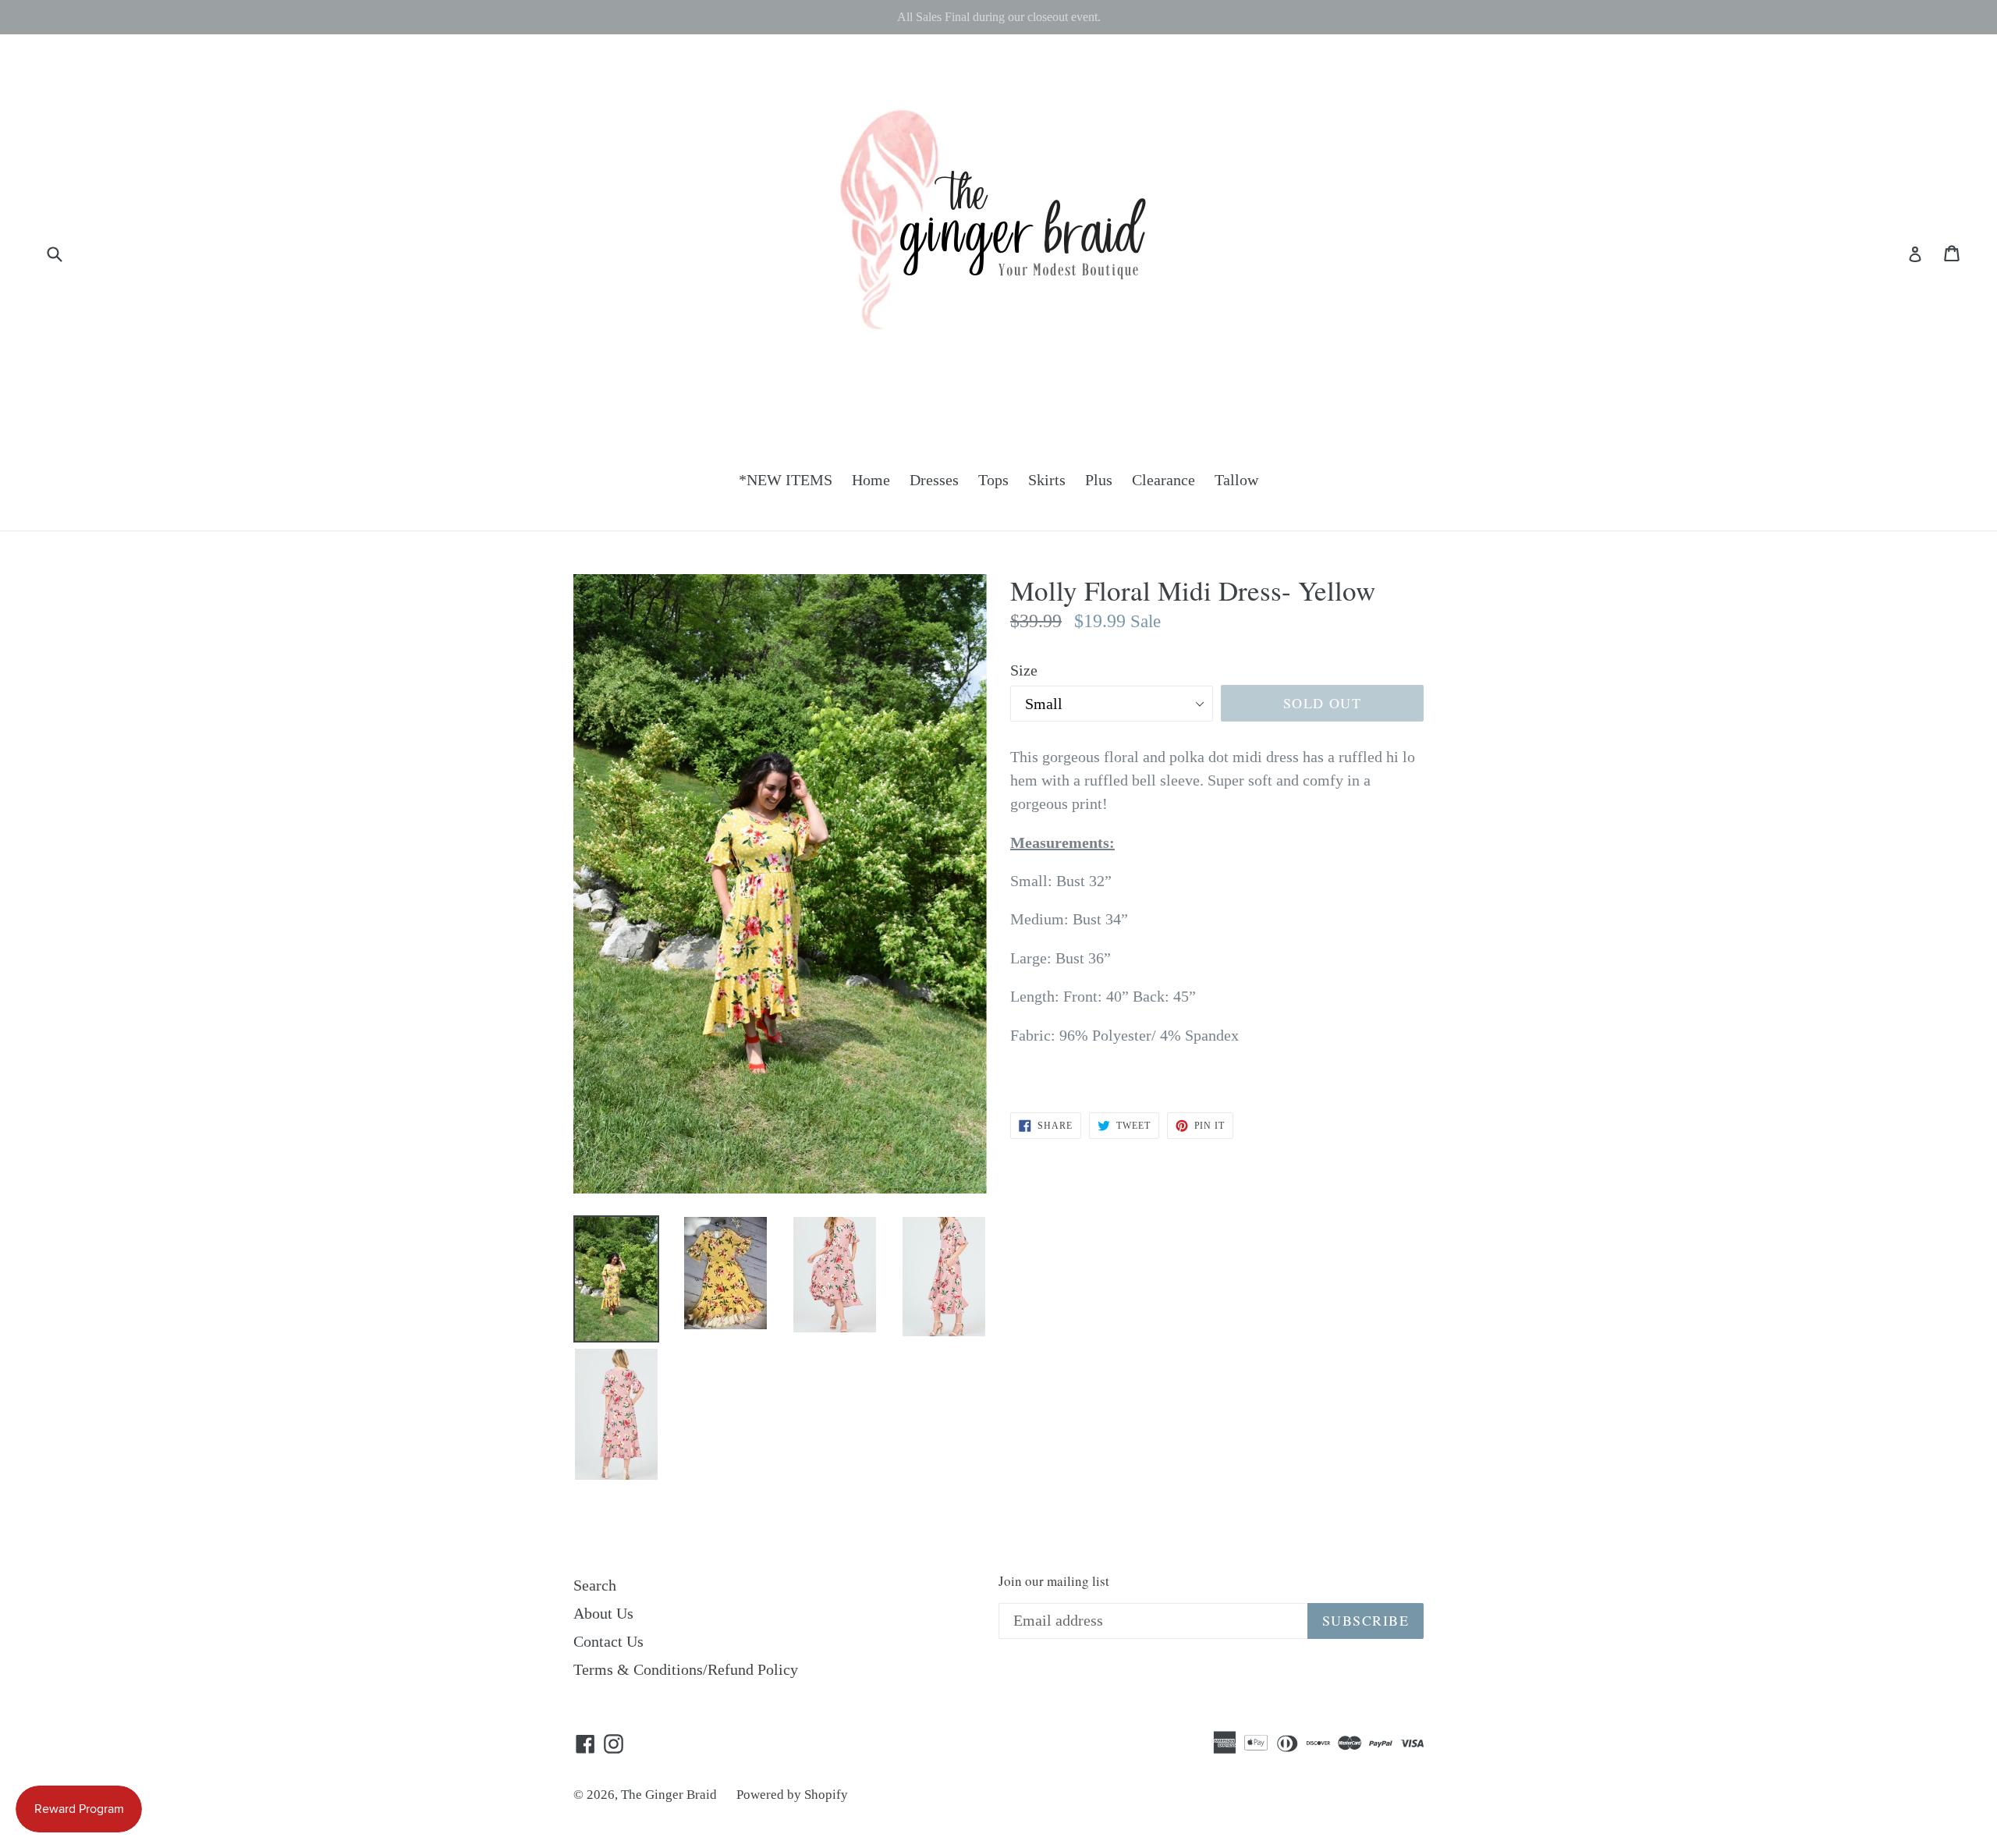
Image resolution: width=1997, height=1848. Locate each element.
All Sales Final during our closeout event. (999, 17)
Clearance (1163, 480)
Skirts (1047, 480)
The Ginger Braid (669, 1795)
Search (595, 1585)
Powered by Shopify (792, 1795)
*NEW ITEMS (786, 480)
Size (1024, 670)
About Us (603, 1613)
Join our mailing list (1054, 1581)
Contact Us (608, 1641)
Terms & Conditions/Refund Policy (686, 1669)
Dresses (934, 480)
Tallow (1236, 480)
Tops (993, 480)
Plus (1099, 480)
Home (871, 480)
